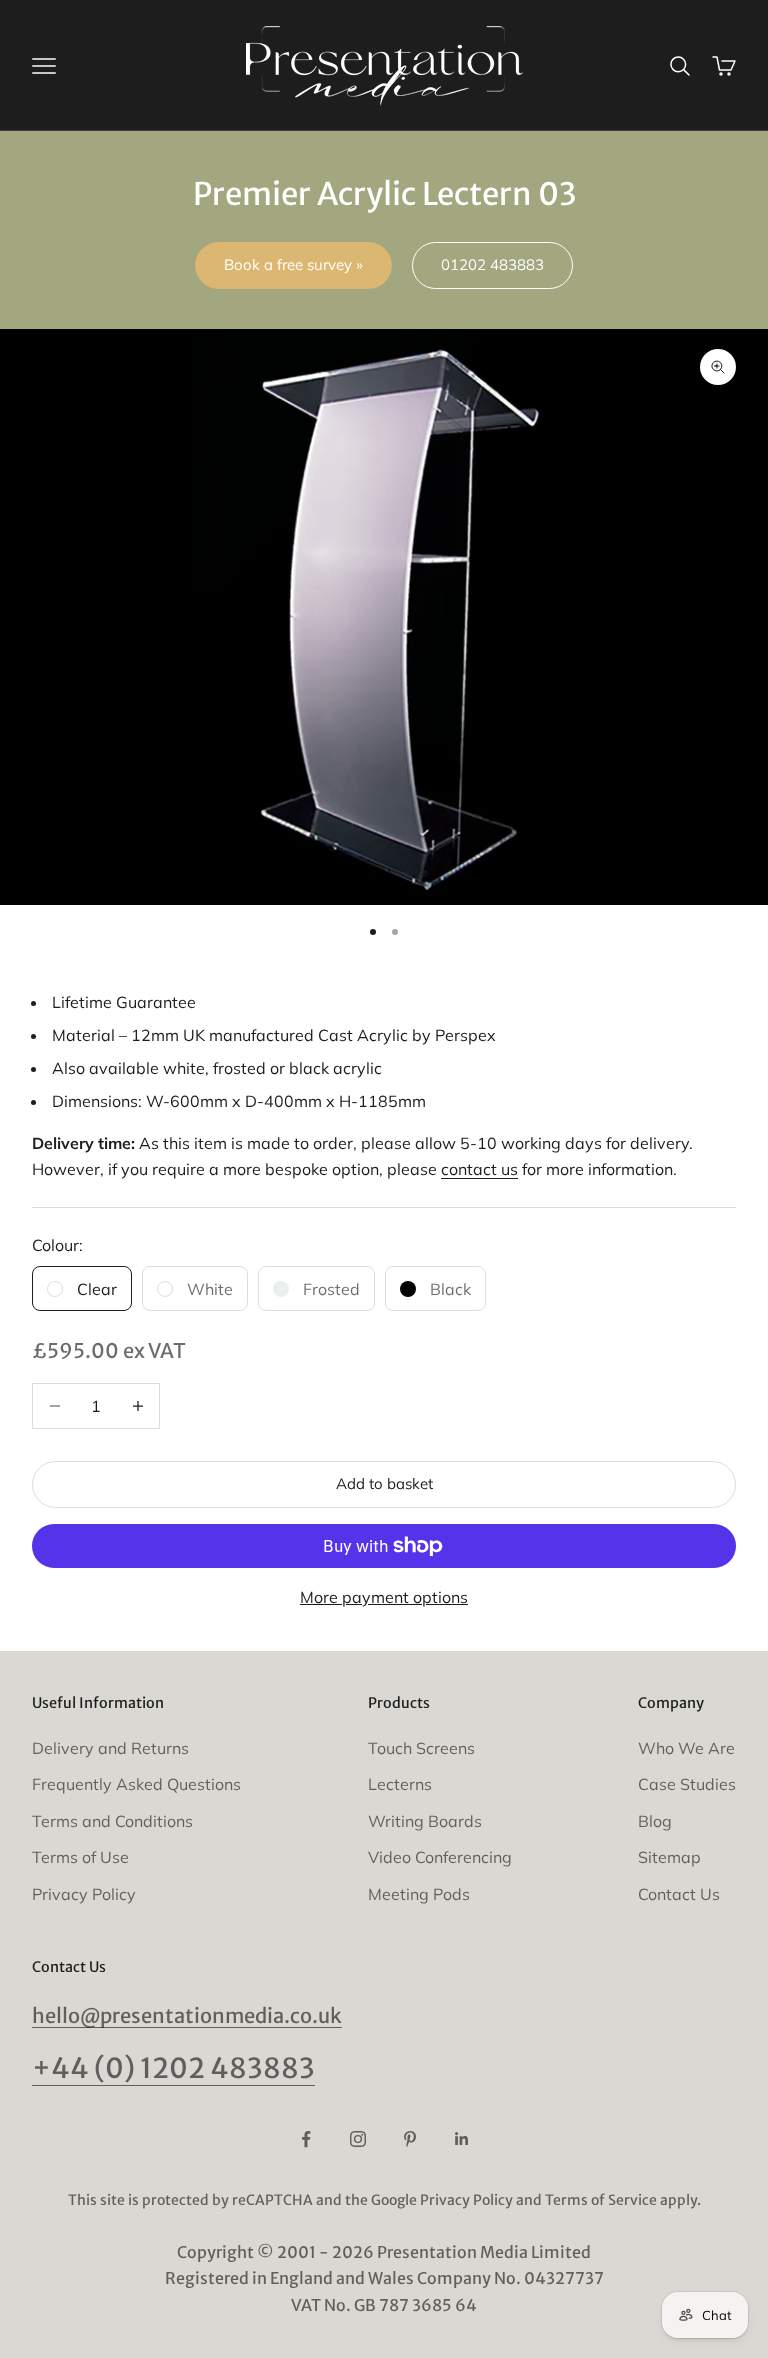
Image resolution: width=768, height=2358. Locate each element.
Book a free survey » (293, 264)
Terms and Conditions (112, 1821)
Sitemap (669, 1857)
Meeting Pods (419, 1894)
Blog (655, 1821)
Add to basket (384, 1483)
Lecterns (400, 1784)
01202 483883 (492, 264)
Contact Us (679, 1894)
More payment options (384, 1597)
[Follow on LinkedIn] (462, 2139)
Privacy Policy (84, 1894)
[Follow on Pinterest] (410, 2139)
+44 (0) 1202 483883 (173, 2068)
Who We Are (686, 1748)
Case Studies (687, 1784)
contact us (479, 1169)
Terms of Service (601, 2200)
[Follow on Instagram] (358, 2139)
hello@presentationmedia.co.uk (187, 2015)
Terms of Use (80, 1857)
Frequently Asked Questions (136, 1784)
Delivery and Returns (110, 1748)
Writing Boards (425, 1821)
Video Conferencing (440, 1857)
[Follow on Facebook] (306, 2139)
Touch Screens (421, 1748)
